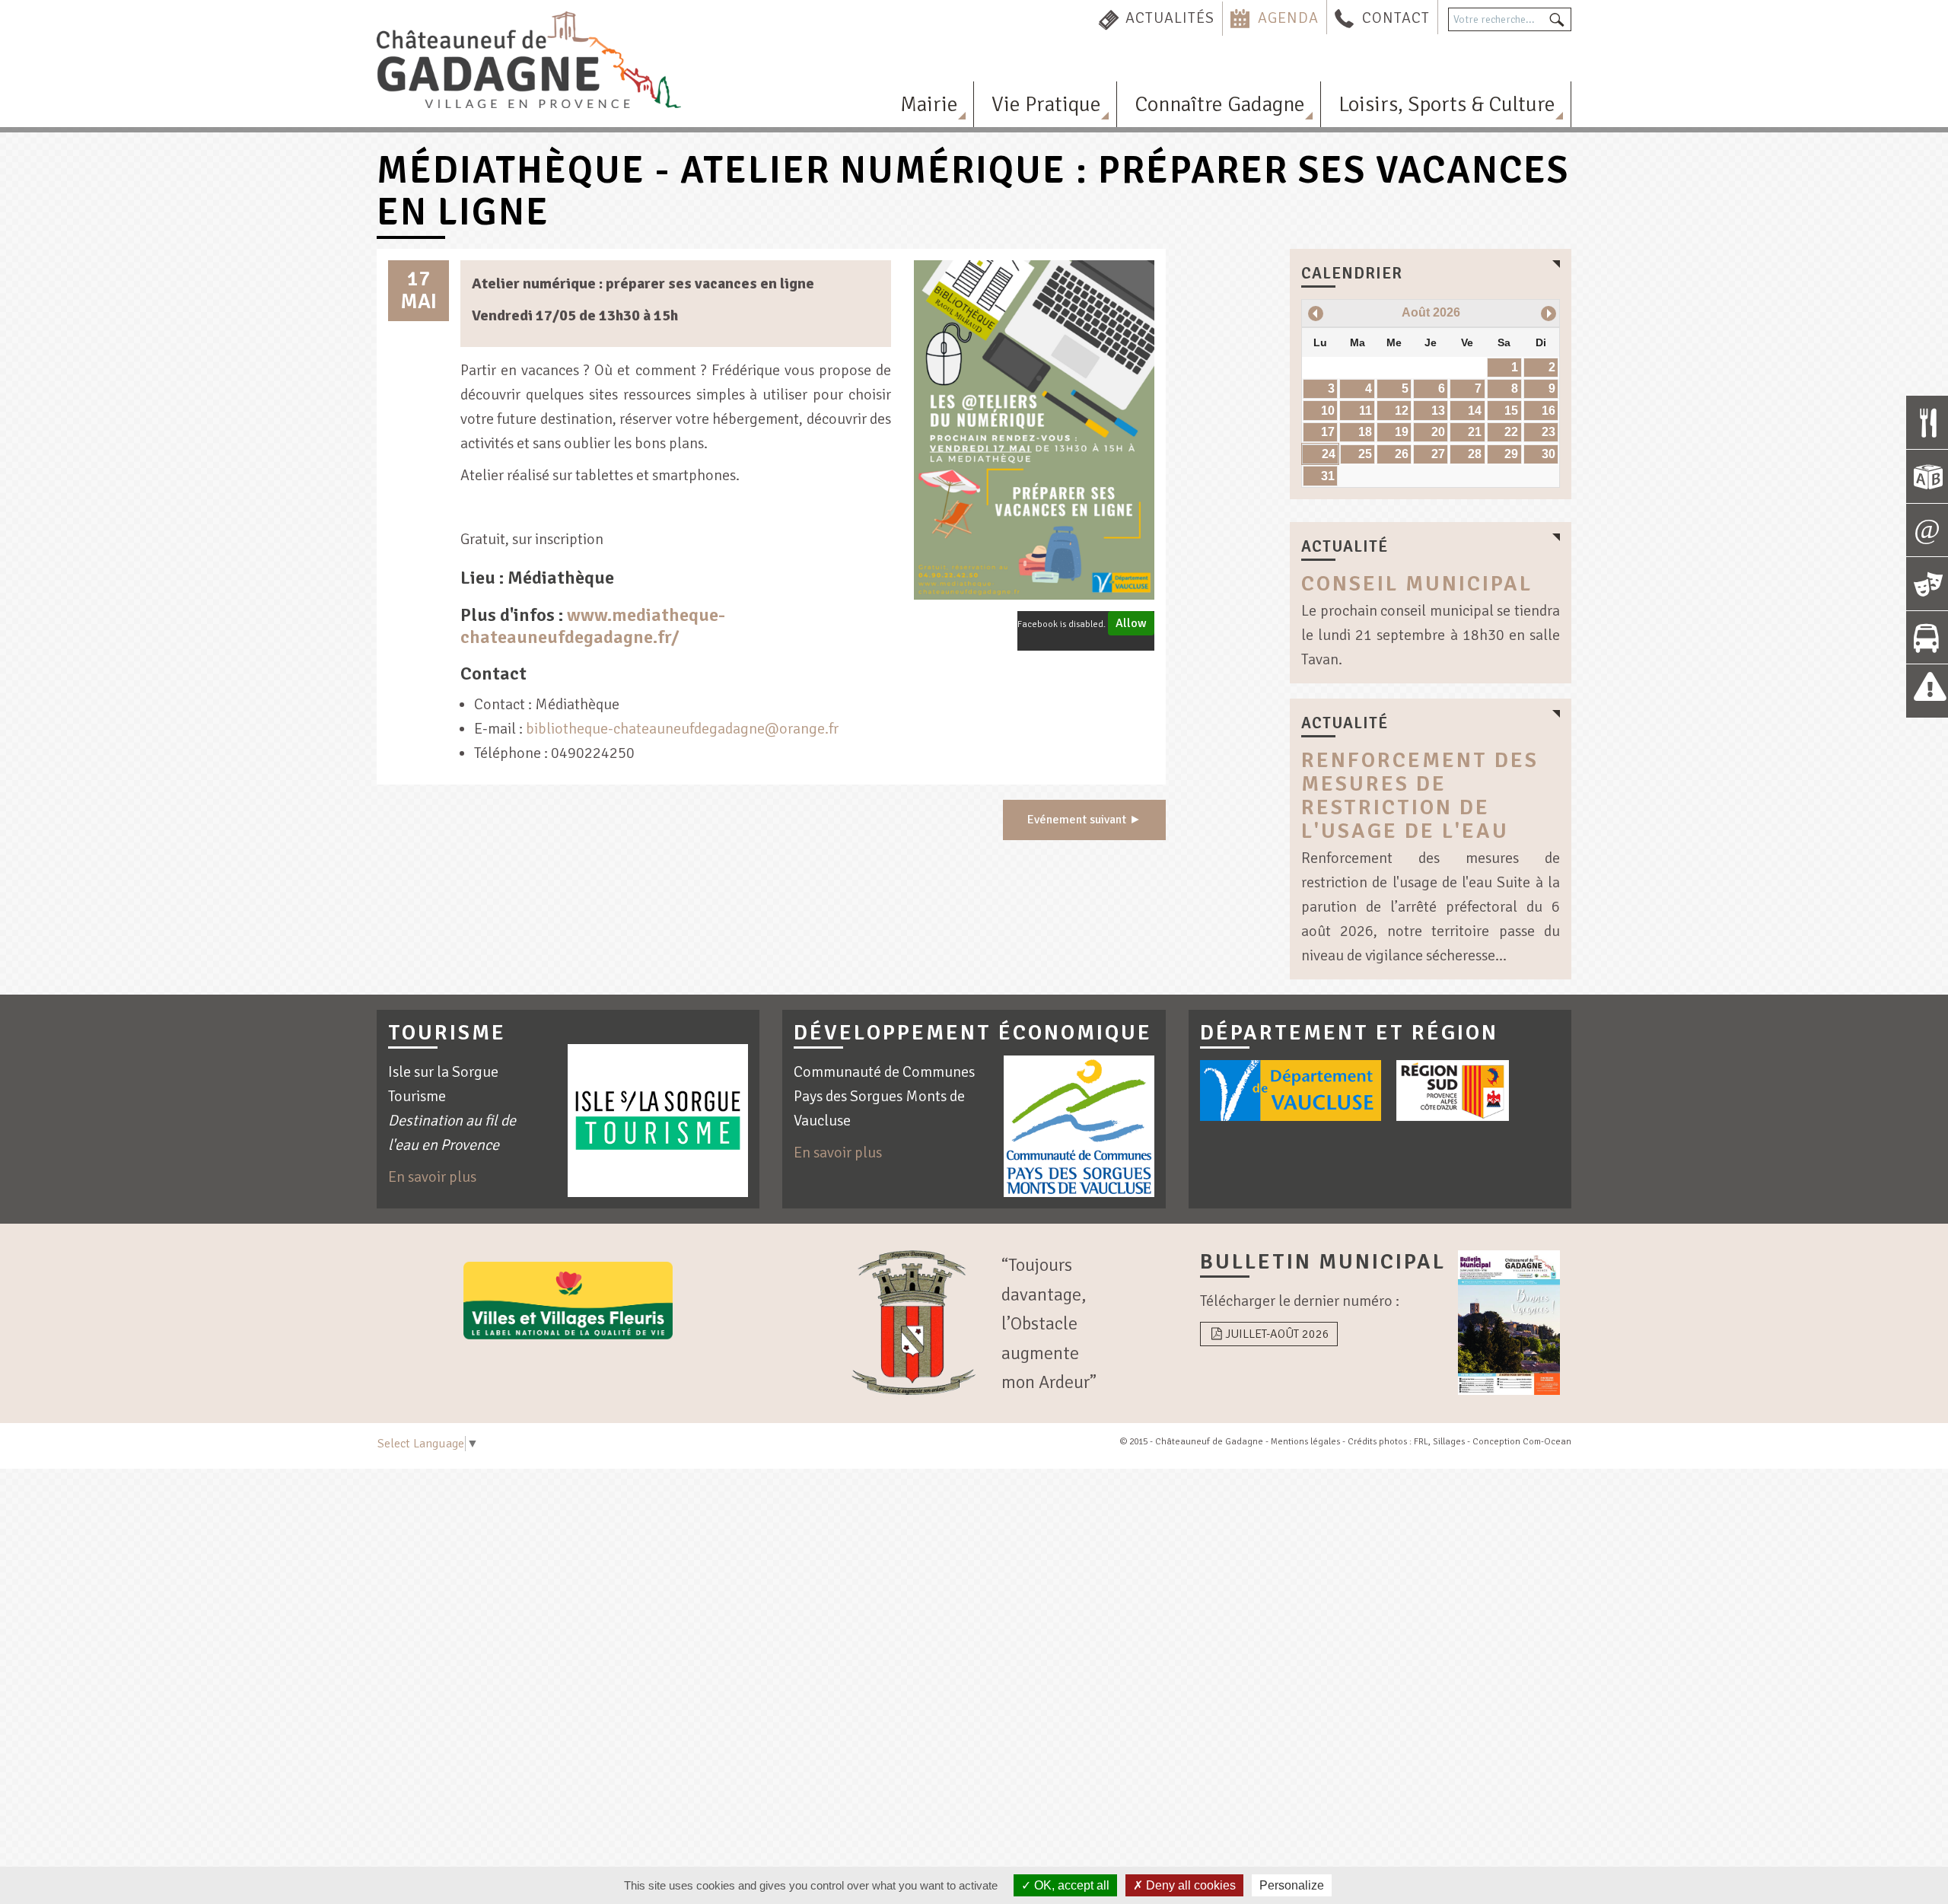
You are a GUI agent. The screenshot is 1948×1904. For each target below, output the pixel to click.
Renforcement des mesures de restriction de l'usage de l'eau (1420, 795)
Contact (1396, 18)
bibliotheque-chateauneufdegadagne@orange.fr (682, 729)
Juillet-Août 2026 (1277, 1334)
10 (1328, 411)
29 (1511, 454)
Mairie (929, 104)
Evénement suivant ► (1084, 820)
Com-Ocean (1547, 1442)
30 (1549, 454)
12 (1402, 411)
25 (1365, 454)
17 (1328, 432)
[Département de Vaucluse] (1291, 1091)
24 (1329, 454)
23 (1549, 432)
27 (1438, 454)
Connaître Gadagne (1220, 104)
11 (1366, 411)
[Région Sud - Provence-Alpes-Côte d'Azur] (1453, 1091)
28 (1475, 454)
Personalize (1292, 1885)
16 (1549, 411)
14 (1475, 411)
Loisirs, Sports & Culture (1447, 104)
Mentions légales (1305, 1442)
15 (1511, 411)
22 (1511, 432)
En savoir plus (432, 1177)
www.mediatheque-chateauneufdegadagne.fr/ (593, 626)
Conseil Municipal (1417, 584)
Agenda (1288, 18)
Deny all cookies (1189, 1885)
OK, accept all (1070, 1885)
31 (1328, 476)
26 (1402, 454)
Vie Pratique (1046, 104)
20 (1438, 432)
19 (1402, 432)
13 (1438, 411)
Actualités (1170, 18)
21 (1475, 432)
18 (1365, 432)
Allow (1131, 623)
